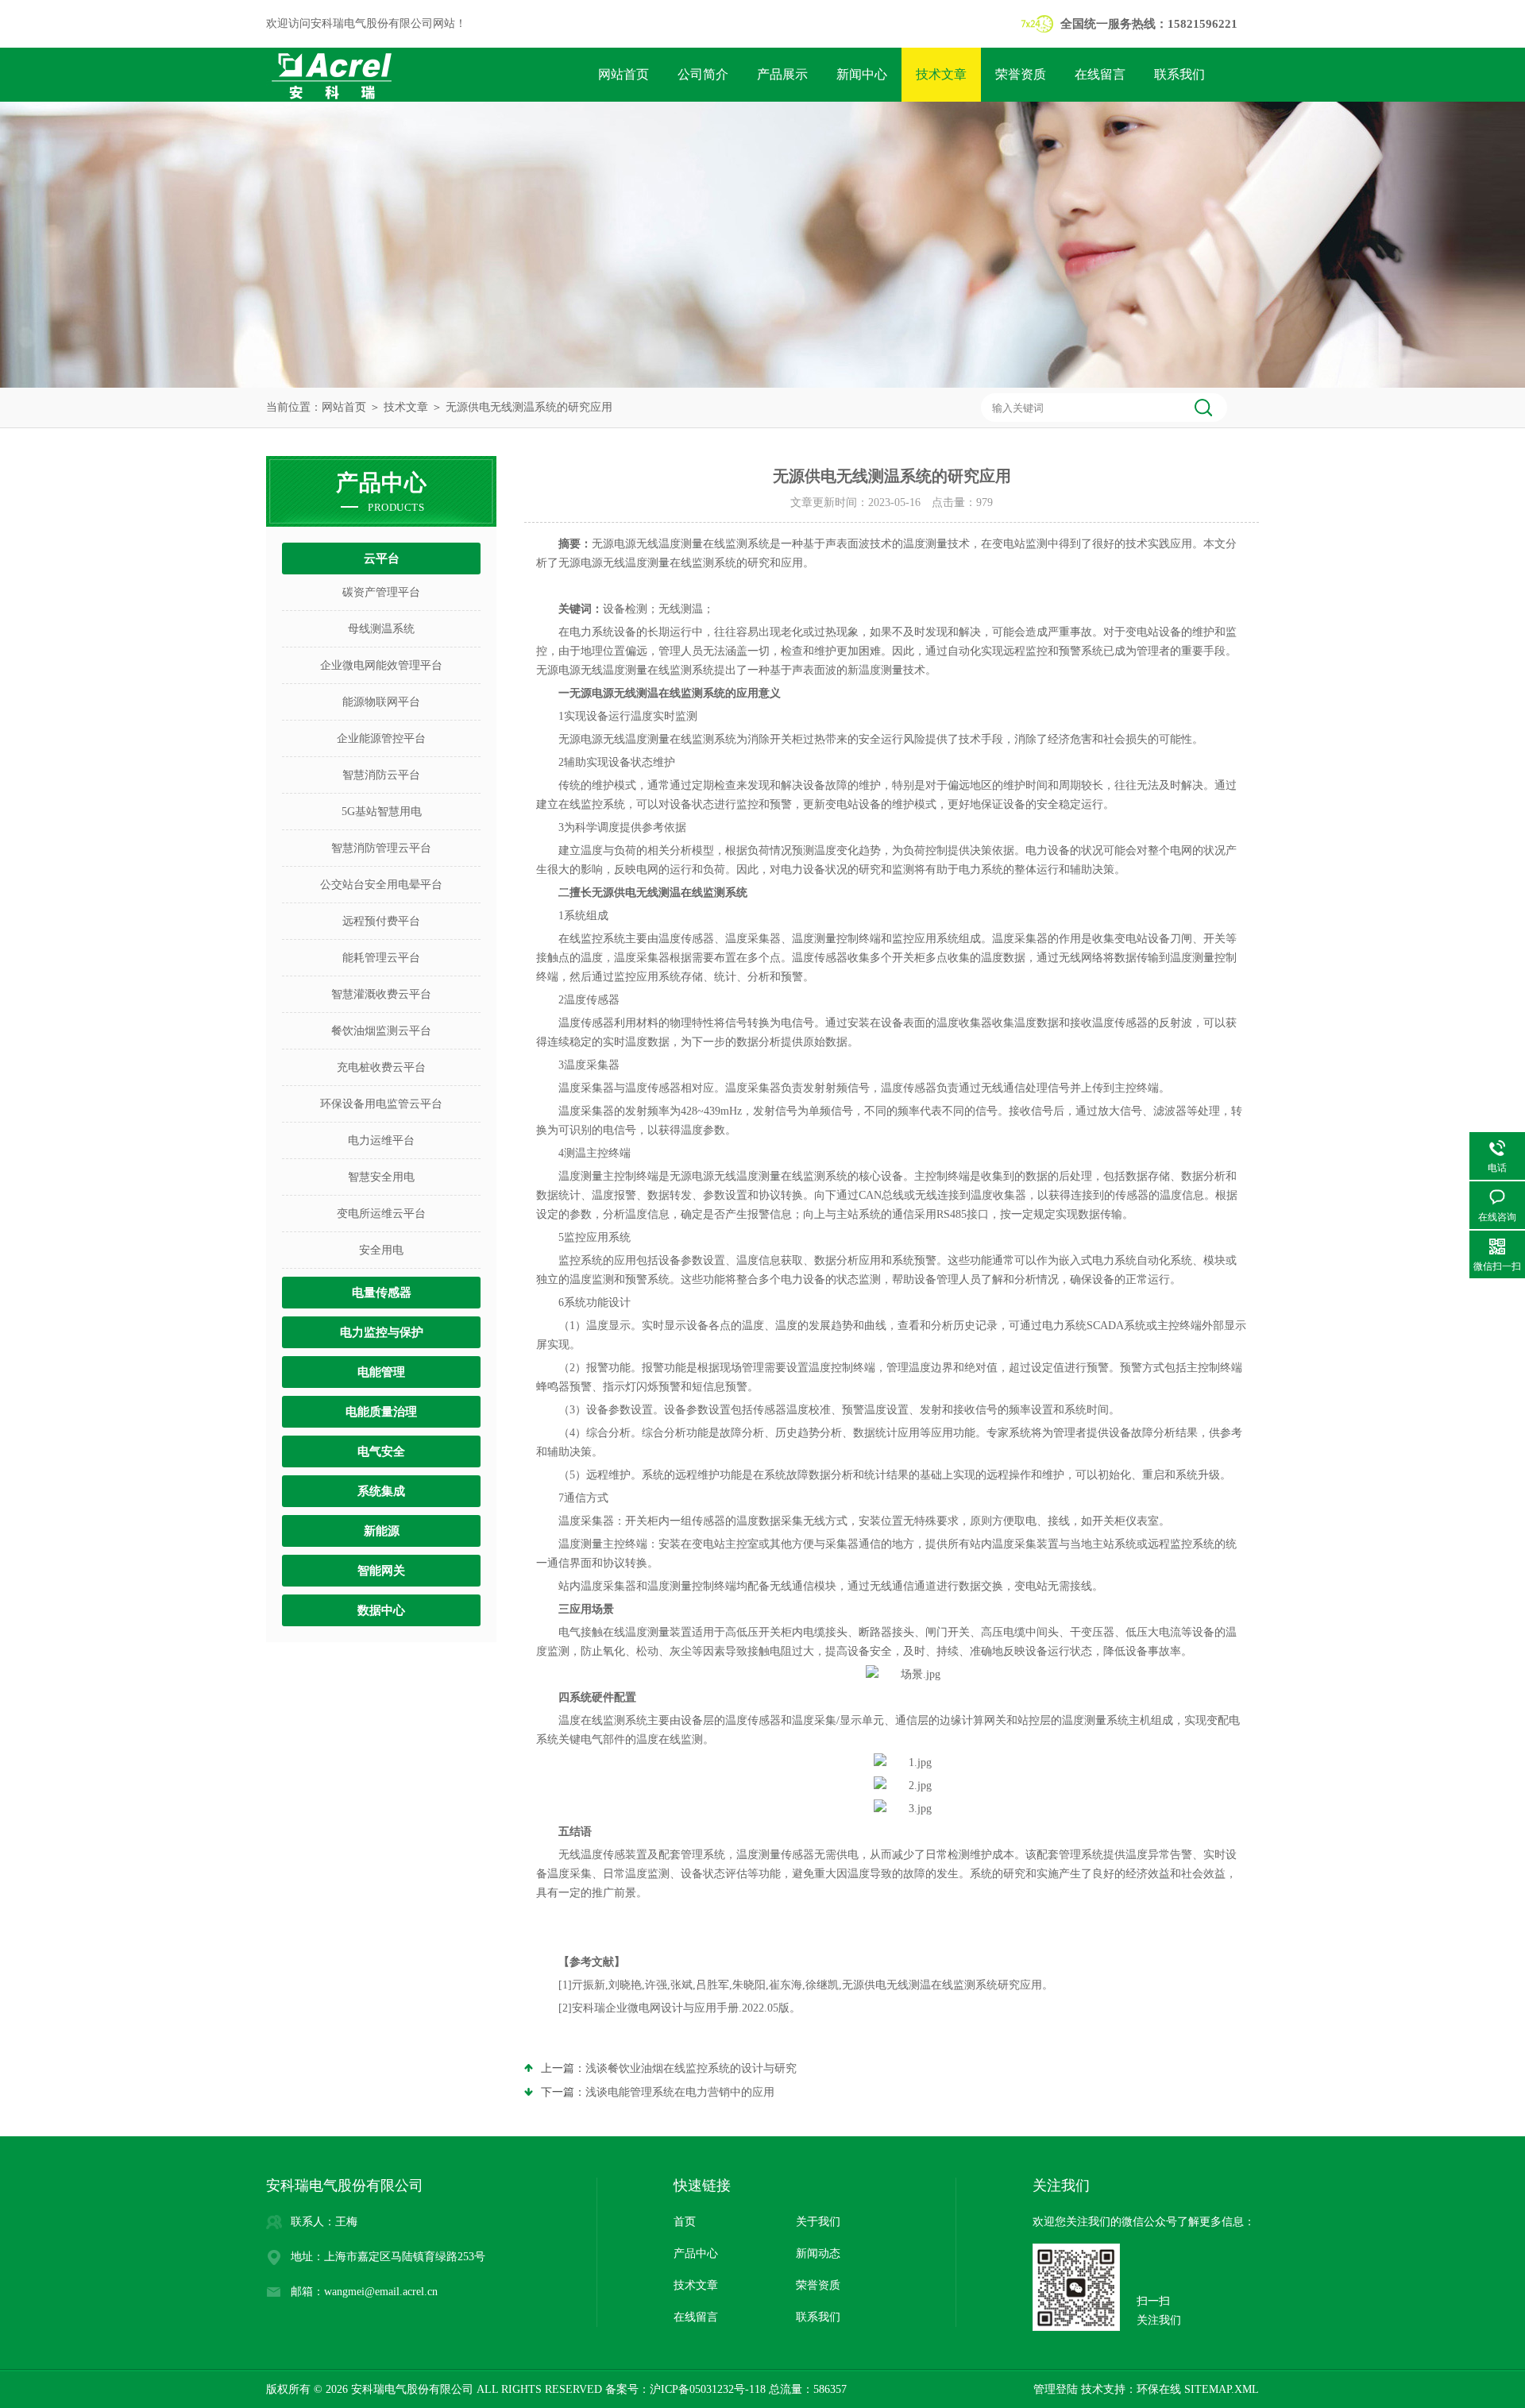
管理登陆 (1056, 2389)
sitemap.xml (1222, 2389)
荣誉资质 (1021, 74)
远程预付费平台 (381, 921)
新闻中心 (862, 74)
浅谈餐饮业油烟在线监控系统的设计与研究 (691, 2068)
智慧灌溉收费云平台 (381, 994)
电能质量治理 (381, 1412)
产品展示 (782, 74)
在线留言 (1100, 74)
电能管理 (381, 1372)
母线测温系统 (381, 629)
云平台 (382, 559)
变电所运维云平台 (381, 1214)
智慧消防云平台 (381, 775)
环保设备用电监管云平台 (381, 1104)
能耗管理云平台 (381, 958)
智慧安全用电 (381, 1177)
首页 (685, 2222)
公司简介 (703, 74)
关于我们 (818, 2222)
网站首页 (624, 74)
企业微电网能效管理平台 (381, 665)
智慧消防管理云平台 (381, 848)
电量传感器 (382, 1293)
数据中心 (381, 1610)
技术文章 (941, 74)
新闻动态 (818, 2253)
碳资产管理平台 (381, 592)
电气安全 (381, 1451)
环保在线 (1159, 2389)
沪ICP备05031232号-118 (708, 2389)
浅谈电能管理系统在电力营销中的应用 (680, 2092)
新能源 (382, 1531)
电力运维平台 (381, 1140)
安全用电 (381, 1250)
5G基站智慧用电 (382, 812)
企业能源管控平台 (381, 738)
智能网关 (381, 1571)
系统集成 (381, 1491)
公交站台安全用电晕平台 (381, 885)
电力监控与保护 (382, 1332)
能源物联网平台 (381, 702)
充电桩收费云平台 (381, 1067)
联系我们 (1179, 74)
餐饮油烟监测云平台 (381, 1031)
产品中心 (696, 2253)
